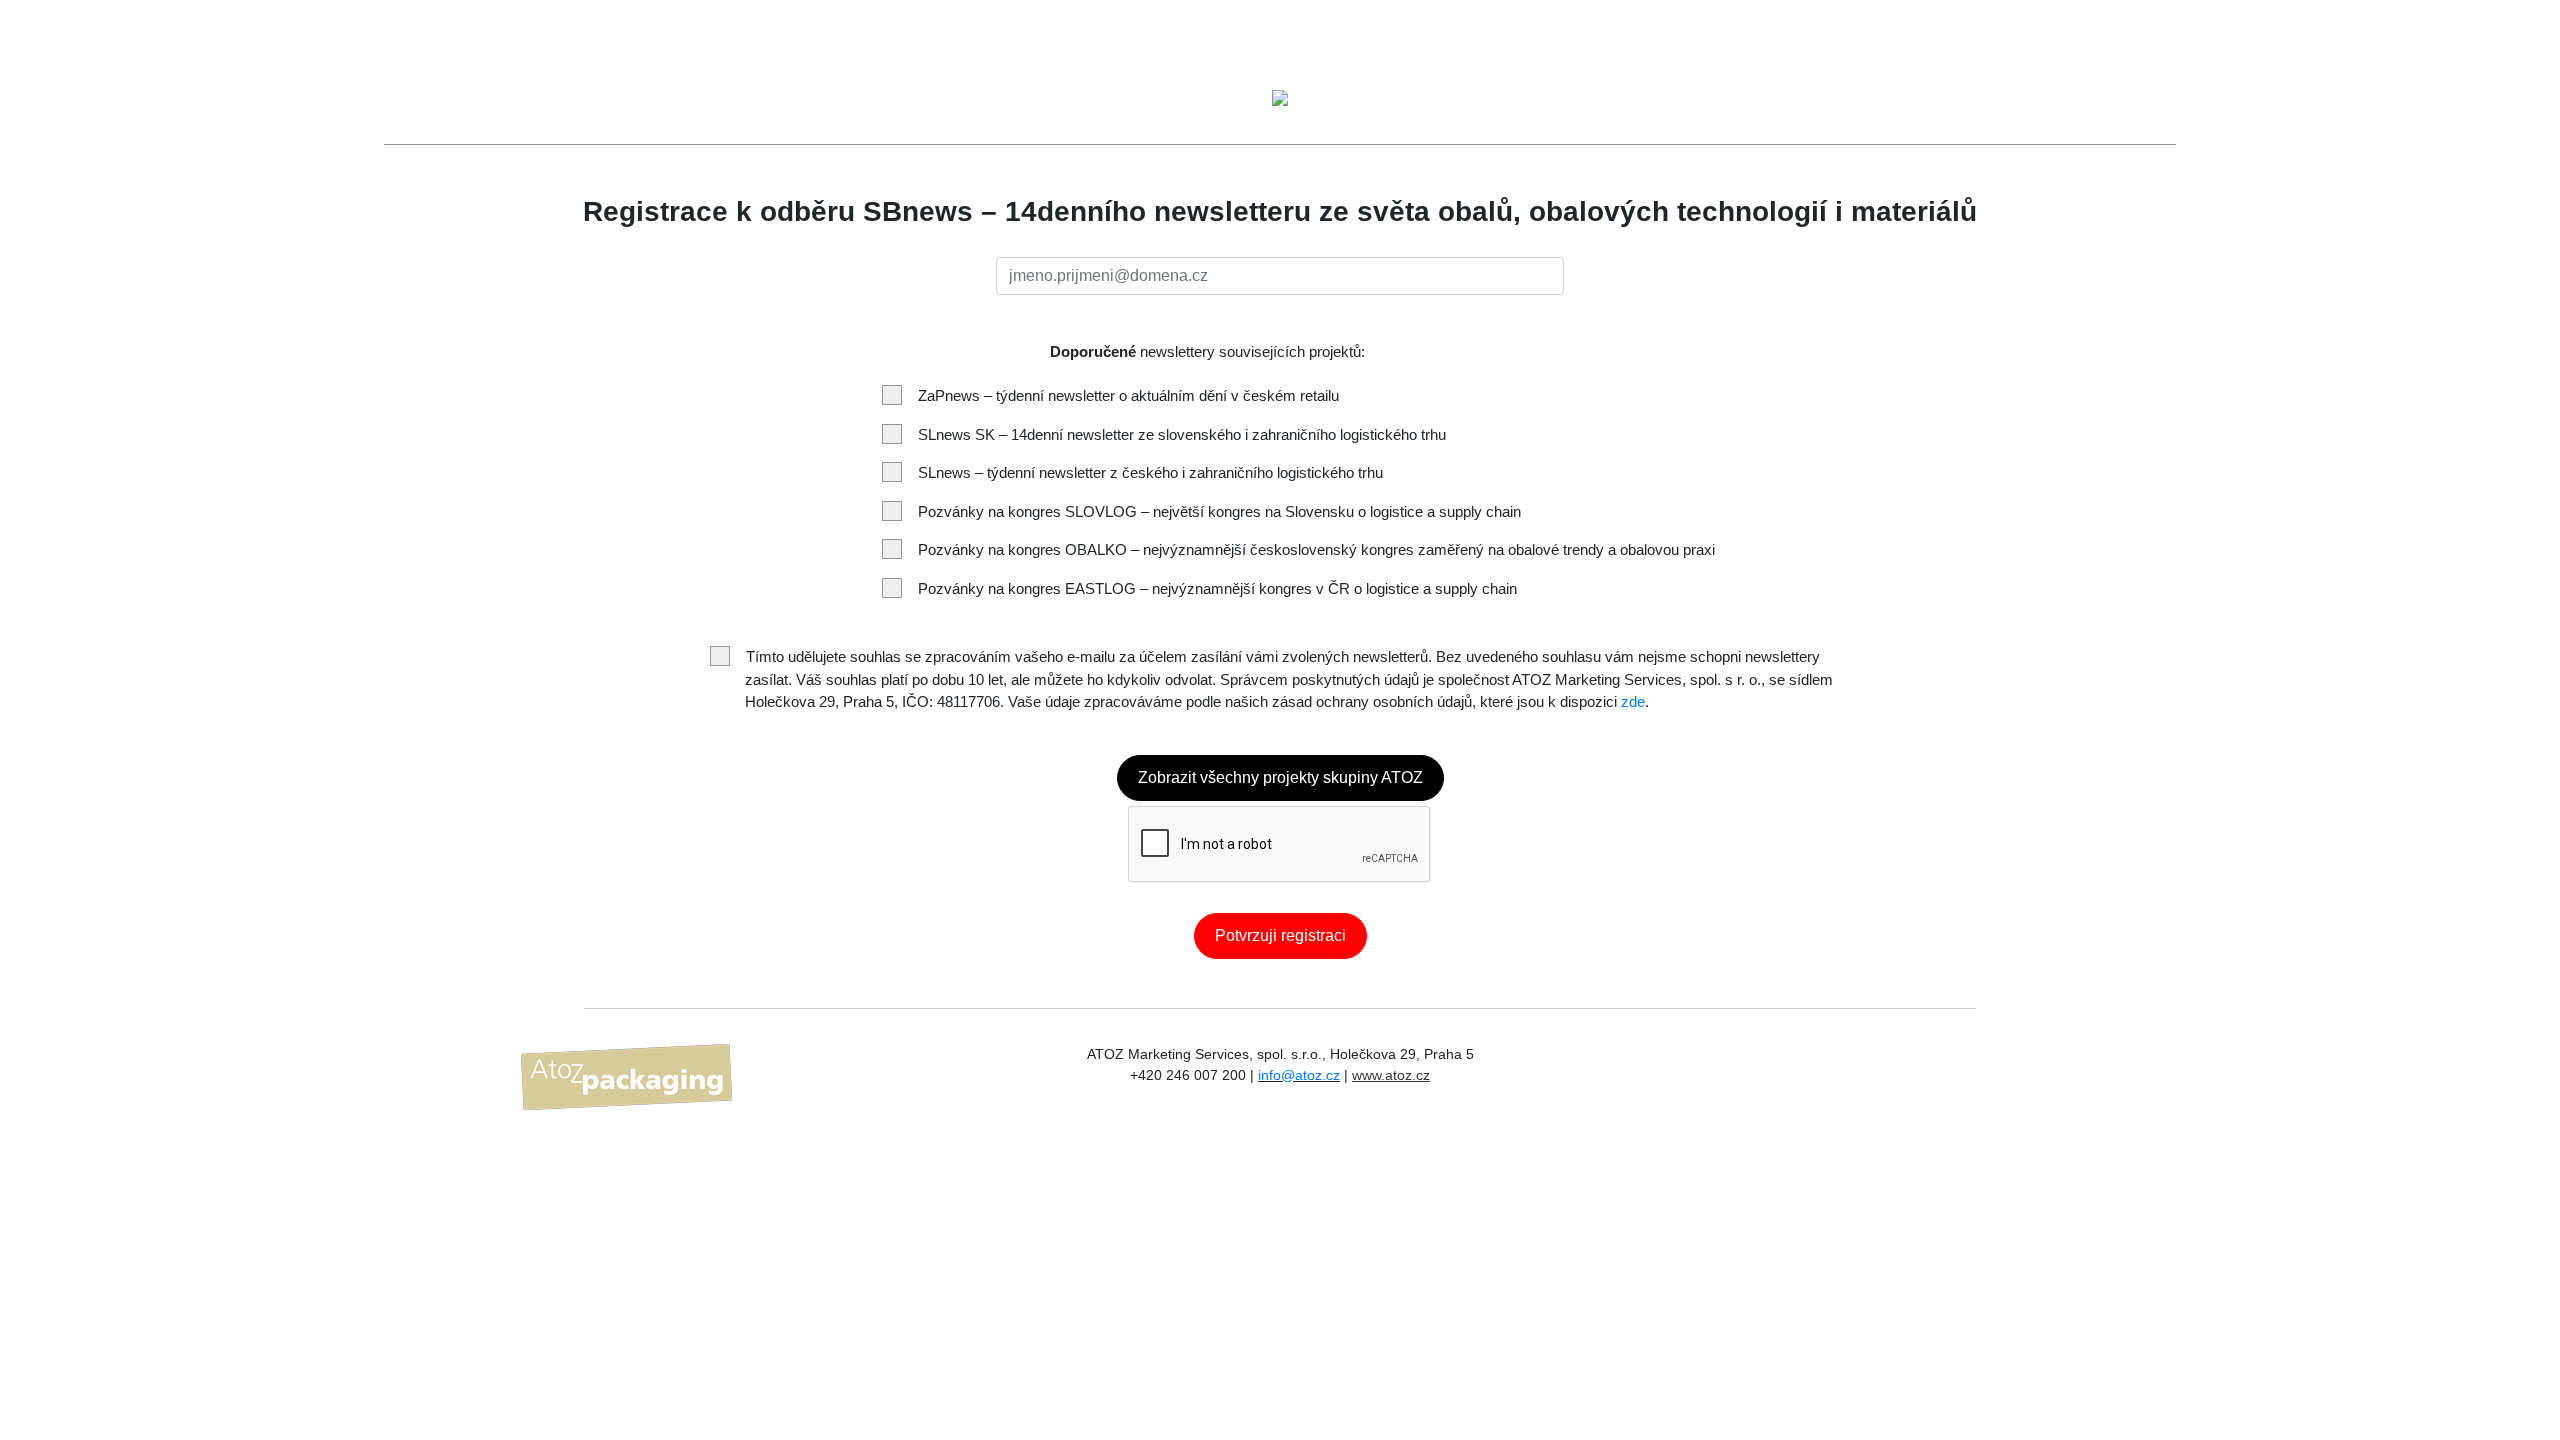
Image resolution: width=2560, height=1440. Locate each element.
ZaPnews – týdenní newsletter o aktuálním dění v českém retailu (1128, 395)
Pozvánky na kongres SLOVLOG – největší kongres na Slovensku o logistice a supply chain (1219, 511)
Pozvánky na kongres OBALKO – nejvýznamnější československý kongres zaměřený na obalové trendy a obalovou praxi (1316, 549)
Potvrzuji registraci (1280, 935)
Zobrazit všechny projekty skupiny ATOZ (1280, 777)
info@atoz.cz (1299, 1075)
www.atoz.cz (1391, 1075)
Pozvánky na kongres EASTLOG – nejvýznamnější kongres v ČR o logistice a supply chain (1217, 588)
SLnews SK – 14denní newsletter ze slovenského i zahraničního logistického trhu (1182, 434)
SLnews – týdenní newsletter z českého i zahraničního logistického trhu (1150, 472)
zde (1633, 701)
